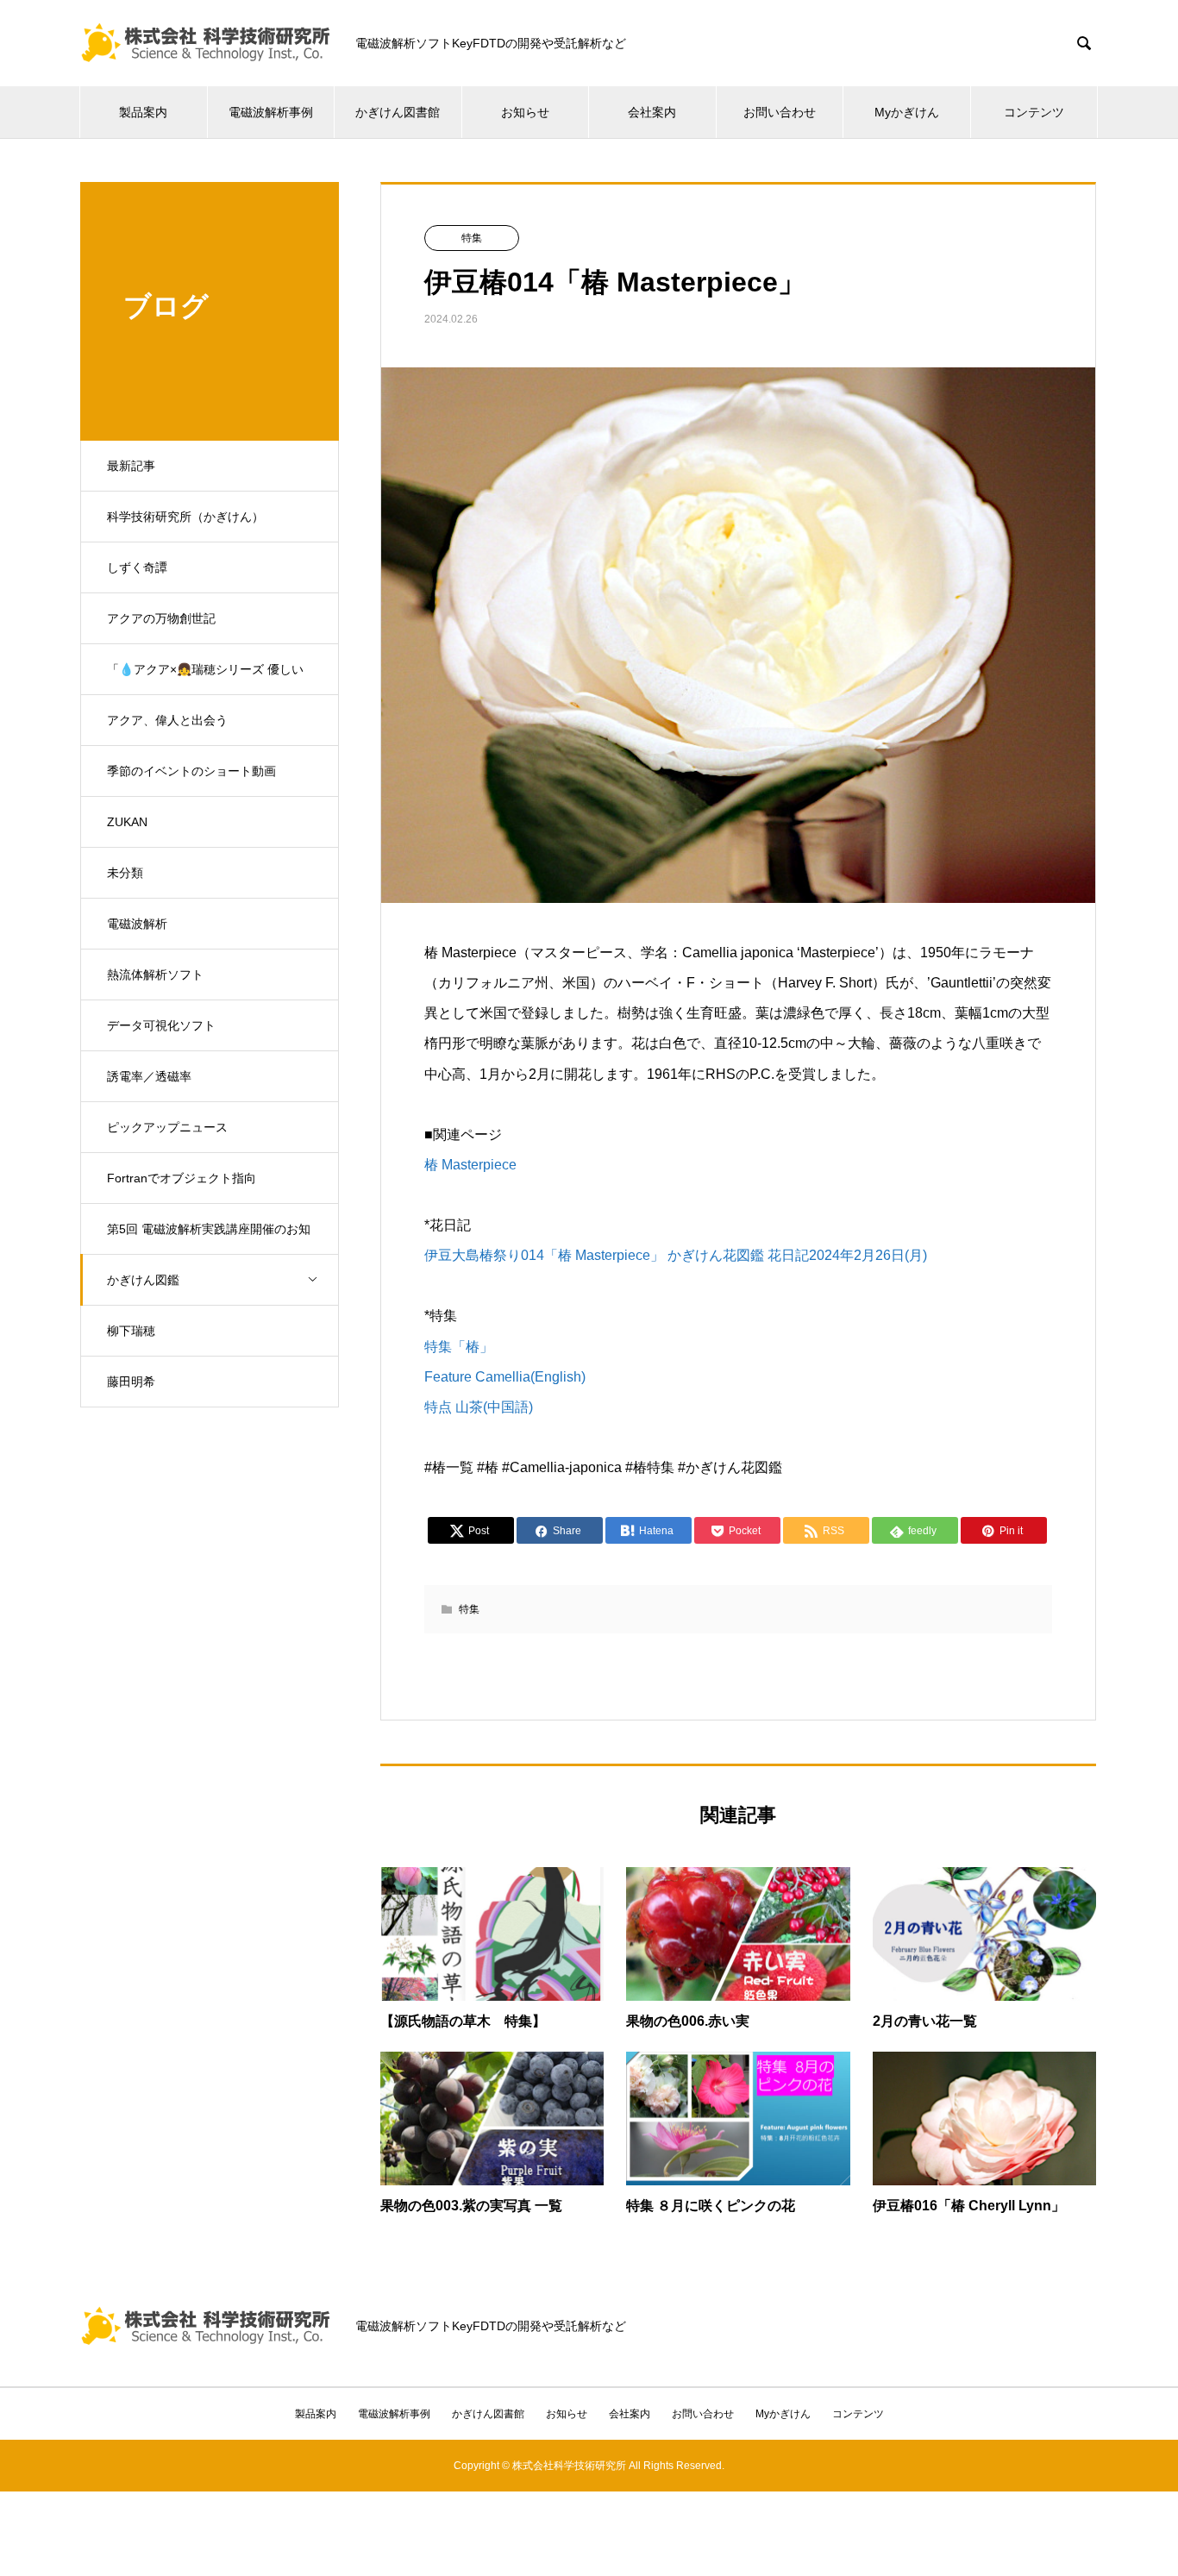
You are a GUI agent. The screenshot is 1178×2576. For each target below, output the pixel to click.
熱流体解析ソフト (155, 975)
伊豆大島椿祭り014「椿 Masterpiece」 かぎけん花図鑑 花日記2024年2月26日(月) (676, 1255)
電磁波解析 (137, 924)
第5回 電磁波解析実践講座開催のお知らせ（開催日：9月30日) (209, 1238)
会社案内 (652, 112)
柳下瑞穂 (131, 1331)
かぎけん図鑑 (143, 1280)
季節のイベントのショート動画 (191, 771)
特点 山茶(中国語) (479, 1407)
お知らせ (525, 112)
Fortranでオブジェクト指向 (182, 1178)
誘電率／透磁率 (149, 1076)
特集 (472, 238)
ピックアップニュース (167, 1127)
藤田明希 (131, 1382)
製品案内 (143, 112)
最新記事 (131, 466)
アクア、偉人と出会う (167, 720)
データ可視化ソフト (161, 1025)
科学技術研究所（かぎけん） (185, 517)
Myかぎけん (907, 112)
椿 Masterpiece (470, 1165)
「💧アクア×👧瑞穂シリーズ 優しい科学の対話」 (205, 679)
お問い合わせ (780, 112)
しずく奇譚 (137, 567)
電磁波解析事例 (271, 112)
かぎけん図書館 (398, 112)
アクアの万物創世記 (161, 618)
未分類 (125, 873)
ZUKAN (127, 822)
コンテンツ (1034, 112)
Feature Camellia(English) (505, 1377)
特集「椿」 (459, 1347)
